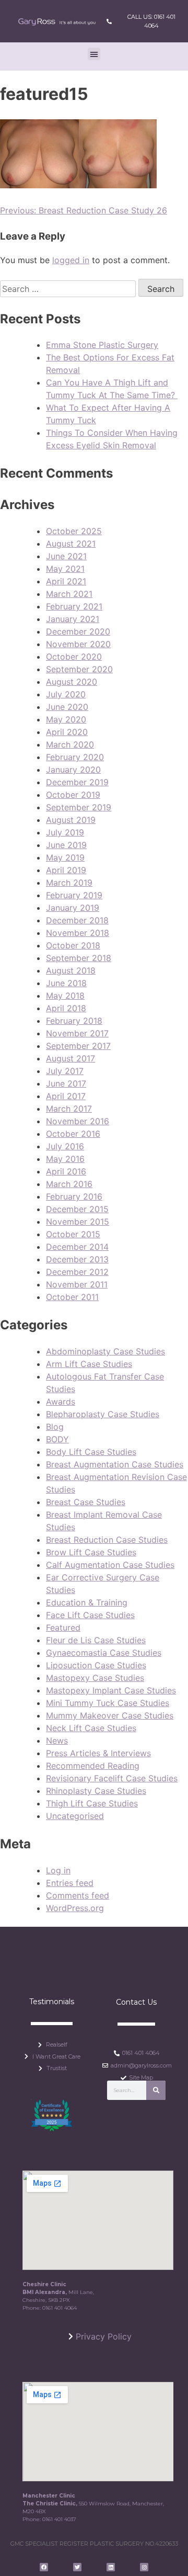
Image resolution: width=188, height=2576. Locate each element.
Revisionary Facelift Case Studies (112, 1778)
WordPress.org (75, 1908)
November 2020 (78, 644)
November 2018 (78, 933)
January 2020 (73, 770)
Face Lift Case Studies (90, 1615)
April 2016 (66, 1171)
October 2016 (73, 1134)
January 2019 (73, 908)
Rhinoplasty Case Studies (96, 1791)
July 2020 (66, 694)
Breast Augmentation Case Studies (115, 1464)
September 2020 (79, 669)
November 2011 (77, 1284)
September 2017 (78, 1046)
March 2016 (69, 1184)
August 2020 (72, 682)
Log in (58, 1870)
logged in (71, 260)
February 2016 (74, 1196)
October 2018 (73, 945)
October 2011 (72, 1297)
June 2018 (66, 983)
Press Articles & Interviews (98, 1753)
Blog (55, 1427)
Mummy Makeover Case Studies (110, 1715)
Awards (61, 1402)
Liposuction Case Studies (96, 1665)
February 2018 (74, 1021)
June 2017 (66, 1083)
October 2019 (73, 795)
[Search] (156, 2090)
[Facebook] (44, 2567)
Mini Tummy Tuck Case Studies (108, 1703)
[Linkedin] (111, 2567)
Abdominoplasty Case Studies (105, 1351)
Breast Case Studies (86, 1502)
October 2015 (73, 1234)
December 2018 (77, 920)
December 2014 (77, 1247)
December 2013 (77, 1259)
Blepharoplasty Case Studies (103, 1414)
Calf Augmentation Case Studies (110, 1565)
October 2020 (74, 657)
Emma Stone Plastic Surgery (102, 345)
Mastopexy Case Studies (95, 1678)
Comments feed (78, 1895)
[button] (94, 54)
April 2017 (66, 1096)
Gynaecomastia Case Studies (104, 1653)
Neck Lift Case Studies (91, 1728)
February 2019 (74, 895)
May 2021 (65, 569)
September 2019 (79, 807)
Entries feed (70, 1883)
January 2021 (73, 619)
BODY (57, 1439)
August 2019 (71, 820)
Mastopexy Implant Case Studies (111, 1690)
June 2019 (66, 845)
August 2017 (70, 1058)
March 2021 (69, 594)
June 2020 (67, 707)
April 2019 (66, 870)
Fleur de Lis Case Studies (96, 1640)
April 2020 (67, 732)
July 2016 (65, 1146)
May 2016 (65, 1159)
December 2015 (77, 1209)
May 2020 (66, 719)
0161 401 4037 (59, 2519)
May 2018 (65, 996)
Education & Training (87, 1602)
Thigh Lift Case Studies (92, 1803)
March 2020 (70, 744)
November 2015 (78, 1222)
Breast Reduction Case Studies (107, 1540)
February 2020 (75, 757)
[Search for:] (69, 289)
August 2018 (71, 970)
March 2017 (69, 1109)
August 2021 (71, 544)
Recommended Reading (93, 1766)
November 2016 (78, 1121)
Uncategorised (75, 1816)
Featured (63, 1628)
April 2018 (66, 1008)
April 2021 (66, 581)
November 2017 (77, 1033)
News (57, 1741)
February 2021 (74, 606)
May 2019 (65, 857)
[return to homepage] (57, 21)
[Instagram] (144, 2567)
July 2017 (65, 1071)
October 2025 (74, 531)
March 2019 (69, 883)
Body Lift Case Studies (91, 1452)
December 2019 (77, 782)
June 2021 (66, 556)
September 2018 (79, 958)
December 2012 (77, 1272)
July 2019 (65, 832)
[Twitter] (77, 2567)
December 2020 (78, 631)
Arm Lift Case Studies (89, 1364)
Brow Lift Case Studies (91, 1552)
